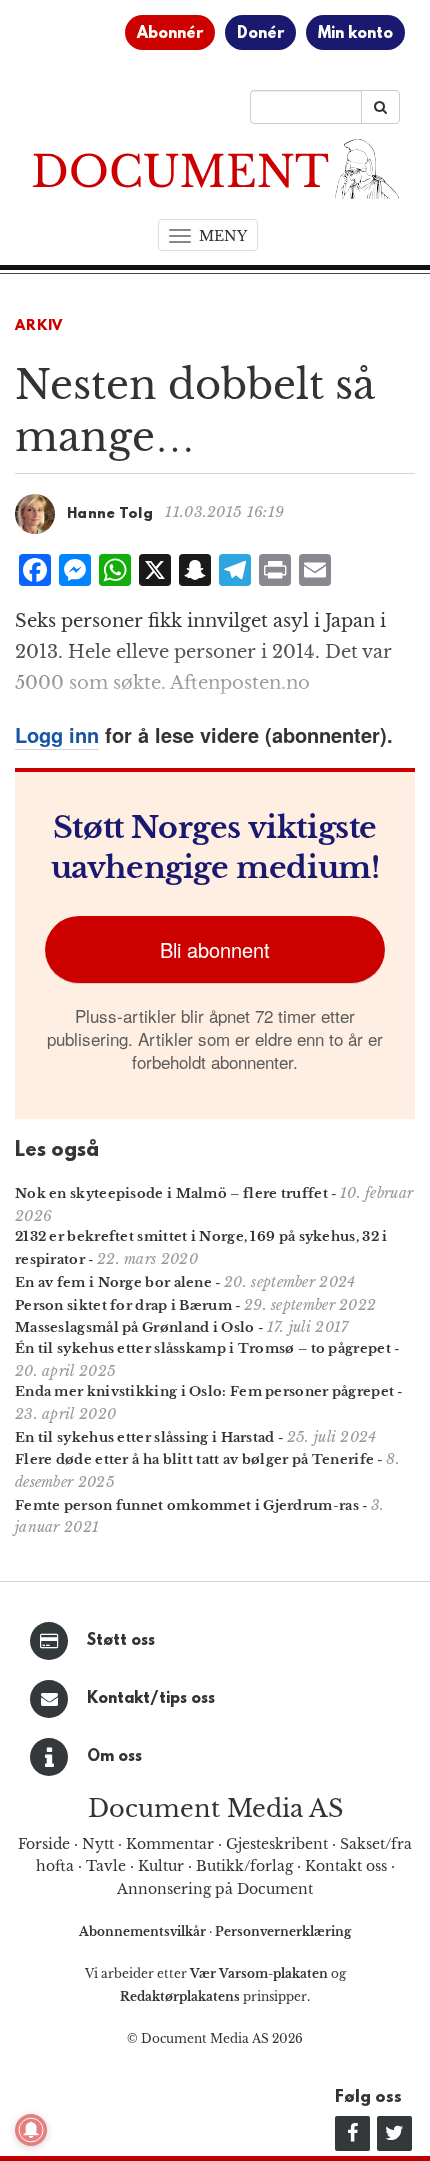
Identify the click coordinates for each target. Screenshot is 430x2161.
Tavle (106, 1866)
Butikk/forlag (244, 1866)
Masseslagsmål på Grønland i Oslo (135, 1327)
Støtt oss (121, 1641)
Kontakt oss (346, 1866)
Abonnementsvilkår (144, 1931)
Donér (260, 34)
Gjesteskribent (277, 1844)
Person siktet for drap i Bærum (123, 1305)
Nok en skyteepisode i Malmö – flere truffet (171, 1193)
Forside (44, 1844)
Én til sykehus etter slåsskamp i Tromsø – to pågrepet (203, 1348)
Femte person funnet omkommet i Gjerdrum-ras (187, 1505)
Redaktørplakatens (180, 1996)
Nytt (98, 1844)
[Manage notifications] (31, 2130)
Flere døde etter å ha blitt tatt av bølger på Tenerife (194, 1459)
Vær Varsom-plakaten (259, 1973)
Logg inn (57, 734)
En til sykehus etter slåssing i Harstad (145, 1437)
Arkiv (39, 326)
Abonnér (170, 34)
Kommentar (170, 1844)
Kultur (161, 1866)
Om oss (114, 1757)
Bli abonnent (215, 949)
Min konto (355, 34)
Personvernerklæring (283, 1931)
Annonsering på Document (215, 1889)
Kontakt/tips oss (151, 1699)
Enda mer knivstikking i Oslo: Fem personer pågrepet (204, 1391)
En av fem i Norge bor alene (113, 1282)
